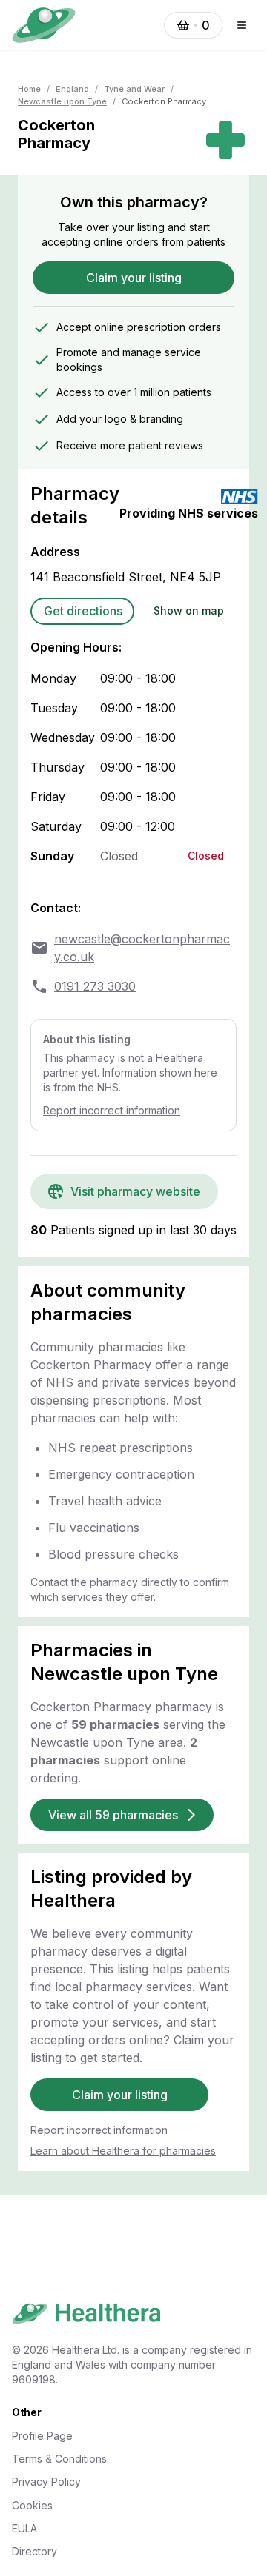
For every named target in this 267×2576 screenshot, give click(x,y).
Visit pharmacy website (135, 1191)
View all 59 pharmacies (113, 1815)
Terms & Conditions (59, 2459)
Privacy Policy (46, 2482)
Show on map (189, 610)
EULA (24, 2528)
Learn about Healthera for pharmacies (123, 2151)
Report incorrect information (112, 1110)
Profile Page (42, 2436)
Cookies (32, 2505)
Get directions (83, 611)
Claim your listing (134, 278)
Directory (34, 2551)
